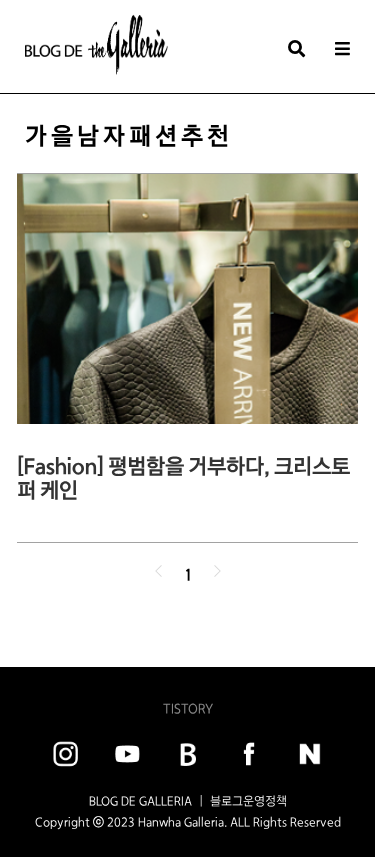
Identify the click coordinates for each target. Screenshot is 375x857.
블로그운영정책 (248, 801)
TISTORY (188, 708)
